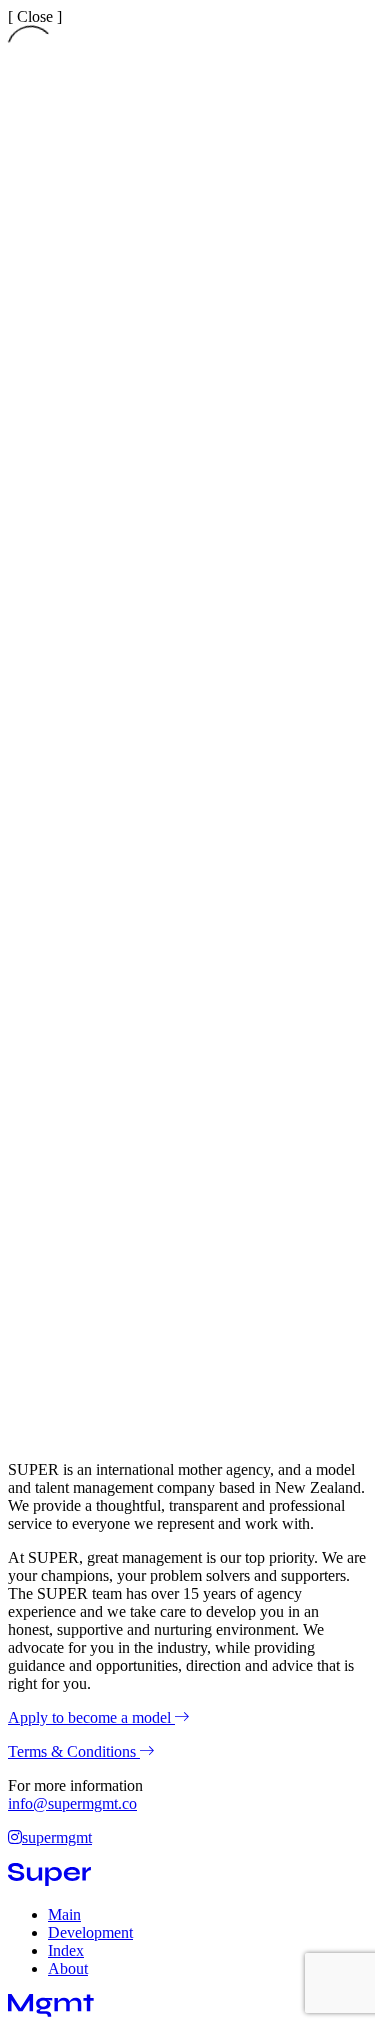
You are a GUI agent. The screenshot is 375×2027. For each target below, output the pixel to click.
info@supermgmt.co (72, 1803)
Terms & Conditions (74, 1751)
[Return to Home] (49, 1880)
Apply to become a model (91, 1717)
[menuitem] (64, 1914)
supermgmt (57, 1837)
